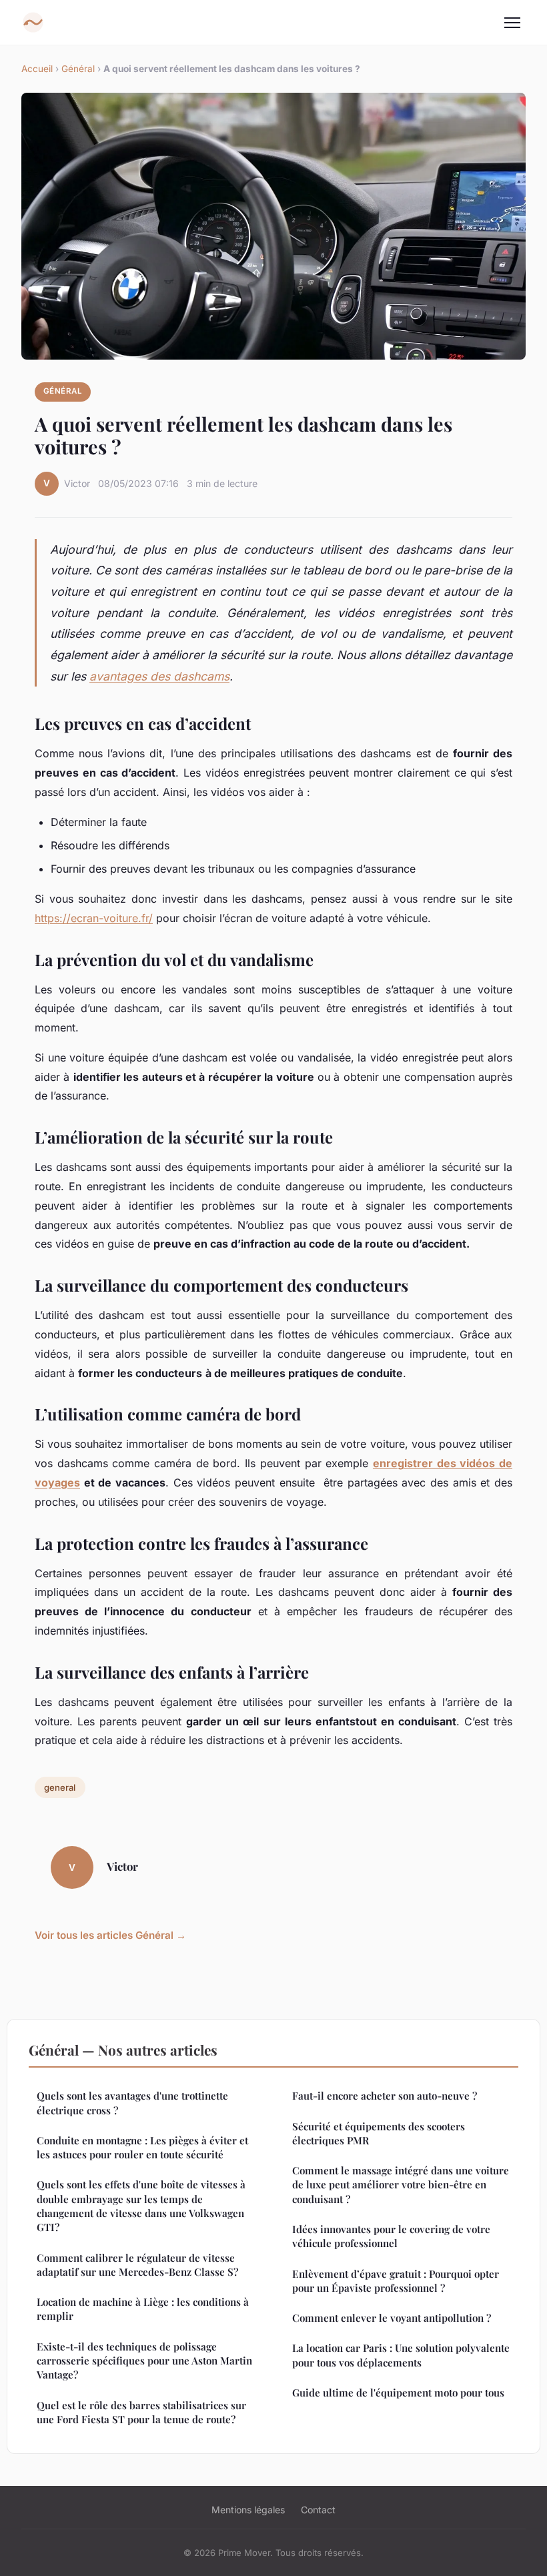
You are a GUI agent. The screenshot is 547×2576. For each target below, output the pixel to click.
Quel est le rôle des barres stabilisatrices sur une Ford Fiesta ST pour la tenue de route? (141, 2412)
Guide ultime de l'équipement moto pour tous (398, 2393)
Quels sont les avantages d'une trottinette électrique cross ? (132, 2103)
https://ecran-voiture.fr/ (94, 918)
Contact (318, 2510)
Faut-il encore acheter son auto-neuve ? (385, 2096)
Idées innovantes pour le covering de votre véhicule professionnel (391, 2236)
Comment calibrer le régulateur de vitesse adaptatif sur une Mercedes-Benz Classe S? (137, 2265)
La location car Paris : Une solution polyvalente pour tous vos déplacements (401, 2355)
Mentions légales (248, 2510)
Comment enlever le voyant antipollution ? (392, 2318)
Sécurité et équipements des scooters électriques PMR (379, 2133)
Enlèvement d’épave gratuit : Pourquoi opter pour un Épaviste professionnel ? (396, 2281)
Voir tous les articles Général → (110, 1935)
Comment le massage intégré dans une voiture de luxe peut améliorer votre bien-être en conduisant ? (401, 2185)
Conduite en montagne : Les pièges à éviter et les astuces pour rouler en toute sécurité (142, 2147)
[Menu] (512, 23)
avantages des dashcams (159, 676)
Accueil (37, 69)
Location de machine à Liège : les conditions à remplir (143, 2309)
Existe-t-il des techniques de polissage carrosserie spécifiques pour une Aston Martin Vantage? (144, 2361)
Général (78, 69)
